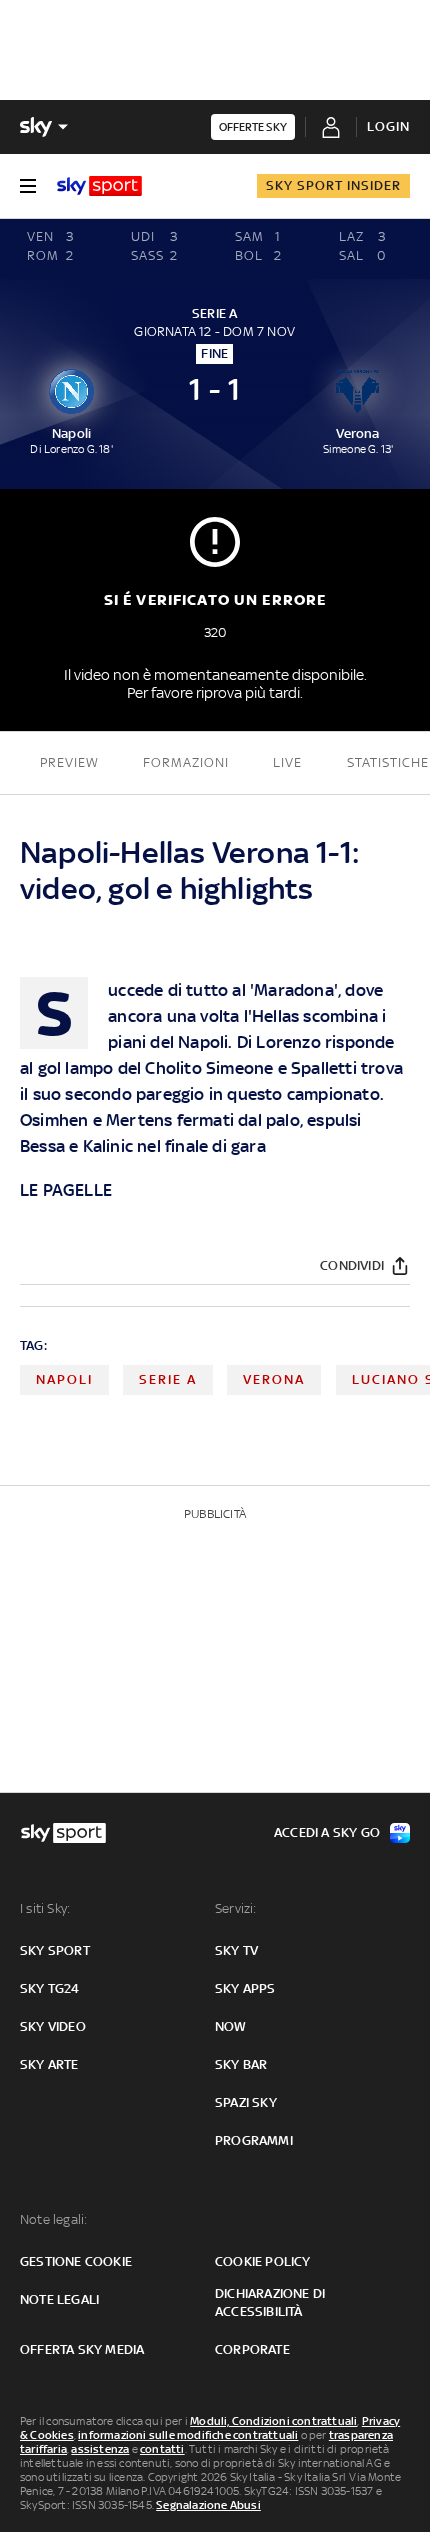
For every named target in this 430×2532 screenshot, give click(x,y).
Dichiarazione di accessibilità (270, 2302)
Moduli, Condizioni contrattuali (273, 2421)
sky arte (49, 2064)
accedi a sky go (327, 1832)
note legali (59, 2299)
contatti (162, 2449)
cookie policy (263, 2261)
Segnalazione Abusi (208, 2505)
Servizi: (236, 1908)
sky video (53, 2026)
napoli (64, 1379)
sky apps (245, 1988)
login (388, 126)
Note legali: (53, 2219)
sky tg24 (50, 1988)
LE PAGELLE (66, 1190)
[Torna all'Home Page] (99, 186)
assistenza (100, 2449)
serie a (168, 1379)
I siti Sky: (45, 1908)
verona (274, 1379)
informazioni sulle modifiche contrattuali (188, 2435)
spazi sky (246, 2102)
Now (231, 2026)
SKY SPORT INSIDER (333, 185)
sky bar (241, 2064)
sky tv (236, 1950)
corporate (252, 2349)
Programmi (254, 2140)
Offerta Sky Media (82, 2349)
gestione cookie (76, 2261)
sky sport (55, 1950)
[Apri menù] (28, 186)
